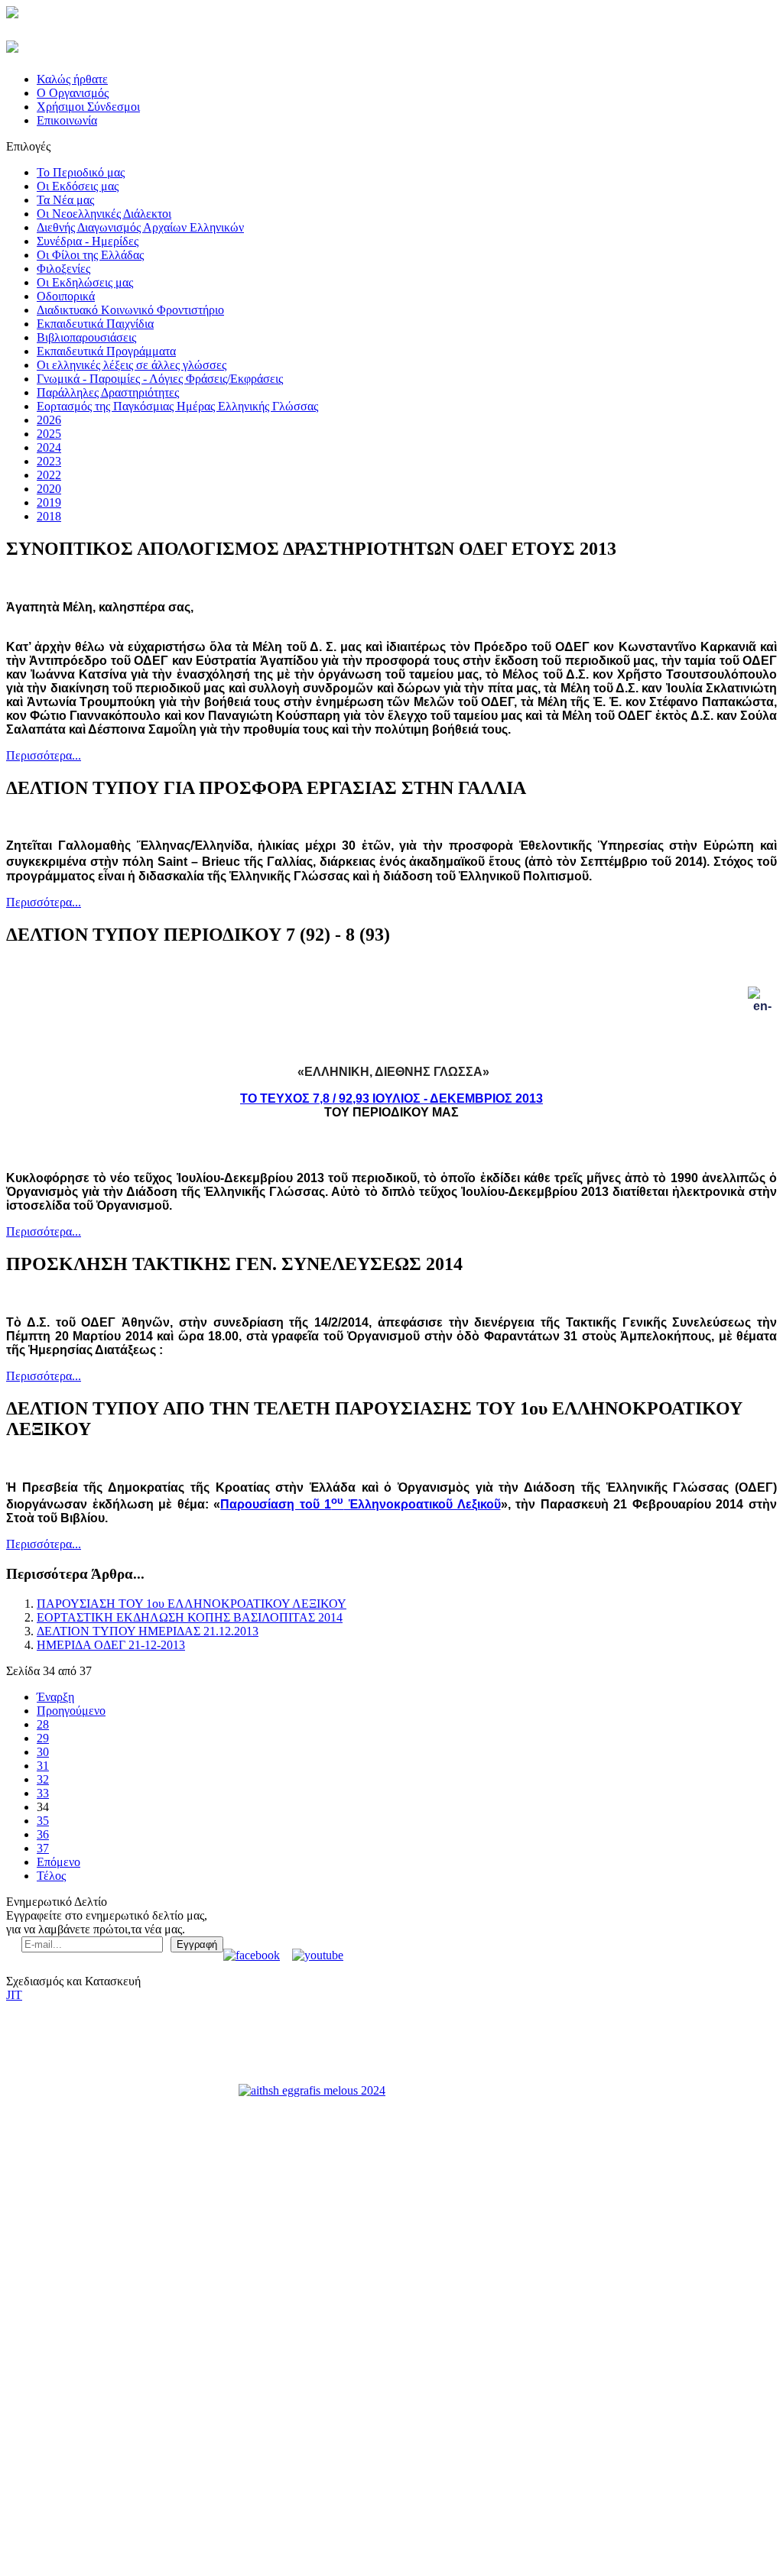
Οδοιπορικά (66, 296)
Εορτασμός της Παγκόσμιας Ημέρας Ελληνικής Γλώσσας (177, 406)
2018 (49, 516)
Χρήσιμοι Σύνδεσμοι (88, 107)
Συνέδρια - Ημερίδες (88, 241)
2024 (49, 447)
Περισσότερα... (44, 755)
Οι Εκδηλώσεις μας (85, 282)
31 (43, 1766)
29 (43, 1738)
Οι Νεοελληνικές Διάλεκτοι (104, 214)
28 (43, 1724)
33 (43, 1793)
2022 (49, 475)
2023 (49, 461)
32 (43, 1779)
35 (43, 1821)
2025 (49, 434)
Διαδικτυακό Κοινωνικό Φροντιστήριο (130, 310)
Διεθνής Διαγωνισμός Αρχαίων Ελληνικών (140, 227)
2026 (49, 420)
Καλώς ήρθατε (72, 79)
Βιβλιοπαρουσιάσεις (86, 337)
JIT (14, 1995)
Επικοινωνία (67, 120)
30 (43, 1752)
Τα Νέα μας (65, 200)
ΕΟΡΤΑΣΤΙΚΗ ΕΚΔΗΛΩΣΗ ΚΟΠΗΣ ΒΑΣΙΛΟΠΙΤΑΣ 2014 (190, 1617)
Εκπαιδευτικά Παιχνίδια (95, 324)
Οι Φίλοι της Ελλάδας (90, 255)
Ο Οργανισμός (73, 93)
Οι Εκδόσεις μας (78, 186)
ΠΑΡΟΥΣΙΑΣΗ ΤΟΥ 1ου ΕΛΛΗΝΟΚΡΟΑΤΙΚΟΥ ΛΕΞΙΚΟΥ (192, 1604)
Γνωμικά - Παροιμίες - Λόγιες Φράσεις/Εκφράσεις (160, 379)
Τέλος (51, 1876)
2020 (49, 489)
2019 (49, 502)
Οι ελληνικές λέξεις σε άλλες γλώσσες (132, 365)
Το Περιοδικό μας (81, 172)
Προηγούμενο (71, 1711)
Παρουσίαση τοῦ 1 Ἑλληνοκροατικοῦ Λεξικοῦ (360, 1504)
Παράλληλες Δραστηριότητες (108, 392)
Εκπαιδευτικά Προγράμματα (106, 351)
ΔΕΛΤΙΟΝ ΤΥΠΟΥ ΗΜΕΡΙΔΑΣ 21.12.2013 (148, 1631)
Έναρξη (55, 1697)
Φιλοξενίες (63, 269)
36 (43, 1834)
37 (43, 1848)
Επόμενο (58, 1862)
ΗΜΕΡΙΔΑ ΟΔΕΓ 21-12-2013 (111, 1645)
